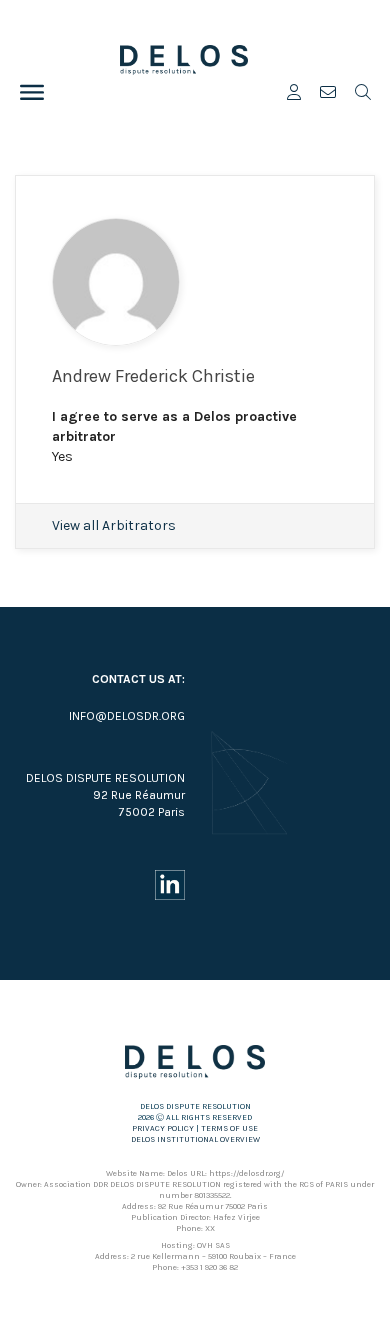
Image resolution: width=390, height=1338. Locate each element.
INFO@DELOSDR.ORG (127, 716)
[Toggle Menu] (32, 92)
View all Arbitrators (114, 525)
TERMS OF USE (229, 1128)
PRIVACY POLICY (163, 1128)
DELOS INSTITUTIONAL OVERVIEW (195, 1139)
